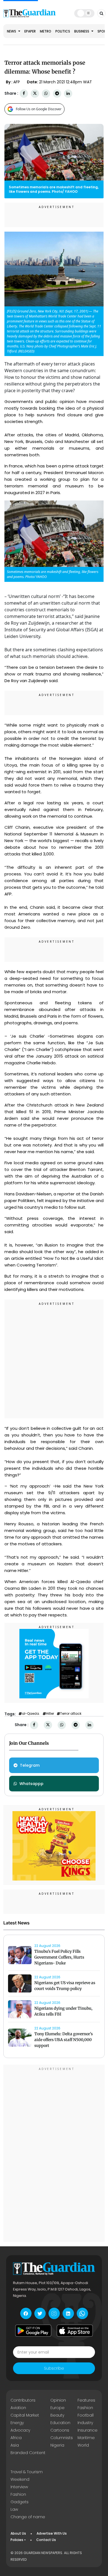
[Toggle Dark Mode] (84, 13)
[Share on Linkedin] (68, 93)
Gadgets (20, 2502)
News (12, 31)
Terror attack (71, 1714)
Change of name (28, 2517)
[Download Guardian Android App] (33, 2330)
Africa (16, 2438)
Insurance (88, 2430)
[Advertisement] (54, 1360)
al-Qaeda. (31, 1714)
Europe (57, 2408)
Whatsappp (31, 1784)
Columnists (62, 2438)
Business (82, 31)
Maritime (86, 2438)
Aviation (18, 2408)
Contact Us (46, 2540)
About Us (18, 2533)
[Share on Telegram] (57, 93)
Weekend (20, 2479)
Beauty (57, 2415)
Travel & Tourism (27, 2472)
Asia (15, 2445)
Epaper (30, 31)
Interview (19, 2487)
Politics (63, 31)
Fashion (85, 2408)
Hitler (50, 1714)
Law (14, 2509)
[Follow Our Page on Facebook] (26, 2313)
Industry (85, 2423)
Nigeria (57, 2445)
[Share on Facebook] (24, 93)
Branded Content (28, 2453)
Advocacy (20, 2430)
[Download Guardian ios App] (75, 2330)
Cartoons (60, 2430)
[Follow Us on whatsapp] (82, 2313)
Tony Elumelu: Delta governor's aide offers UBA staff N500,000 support (64, 2040)
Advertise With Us (52, 2533)
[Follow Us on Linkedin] (68, 2313)
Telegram (30, 1765)
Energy (17, 2423)
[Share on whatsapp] (46, 93)
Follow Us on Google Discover (39, 109)
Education (60, 2423)
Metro (46, 31)
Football (86, 2415)
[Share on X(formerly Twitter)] (35, 93)
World (83, 2445)
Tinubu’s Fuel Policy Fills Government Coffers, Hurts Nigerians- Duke (59, 1957)
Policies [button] (17, 2540)
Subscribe (54, 2368)
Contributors (23, 2400)
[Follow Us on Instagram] (54, 2313)
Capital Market (25, 2415)
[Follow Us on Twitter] (40, 2313)
